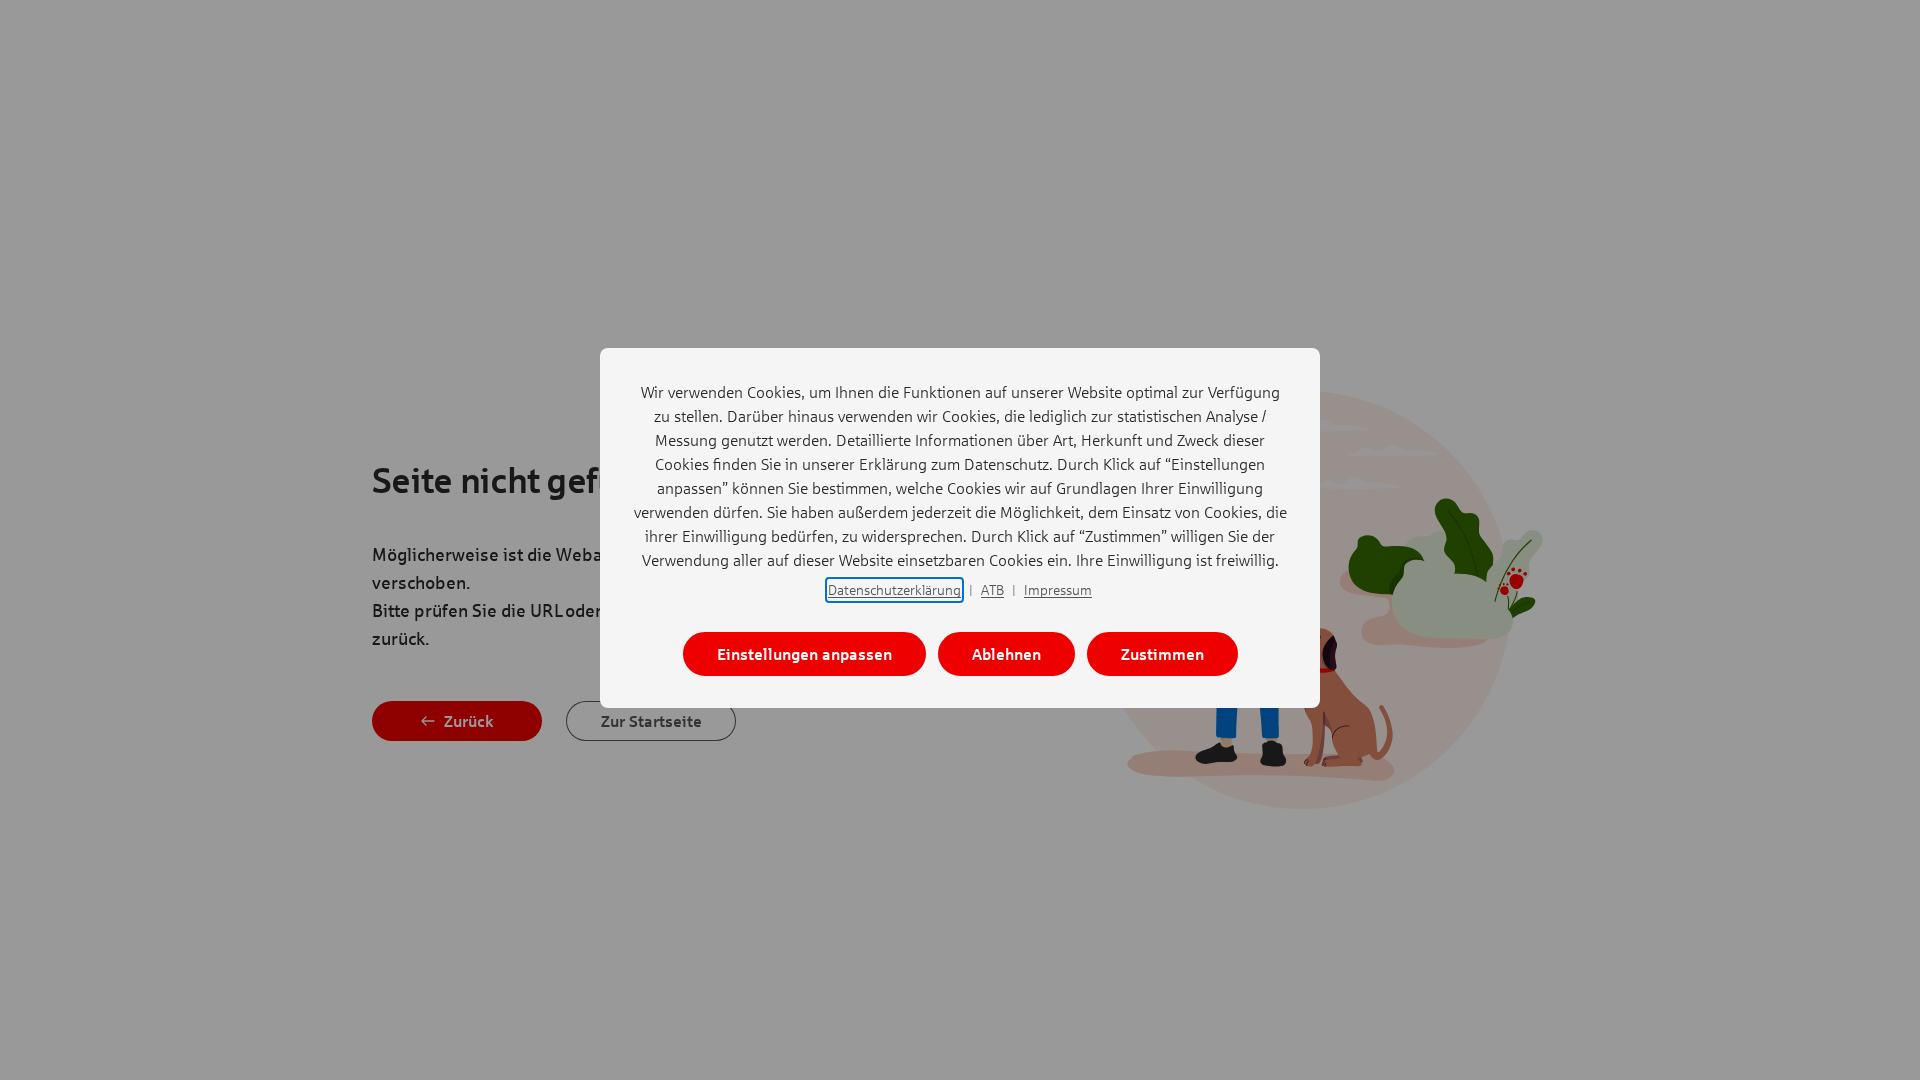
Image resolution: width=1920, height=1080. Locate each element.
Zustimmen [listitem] (1162, 653)
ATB (992, 589)
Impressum (1058, 589)
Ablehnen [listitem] (1006, 653)
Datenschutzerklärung (894, 589)
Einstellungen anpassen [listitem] (804, 653)
